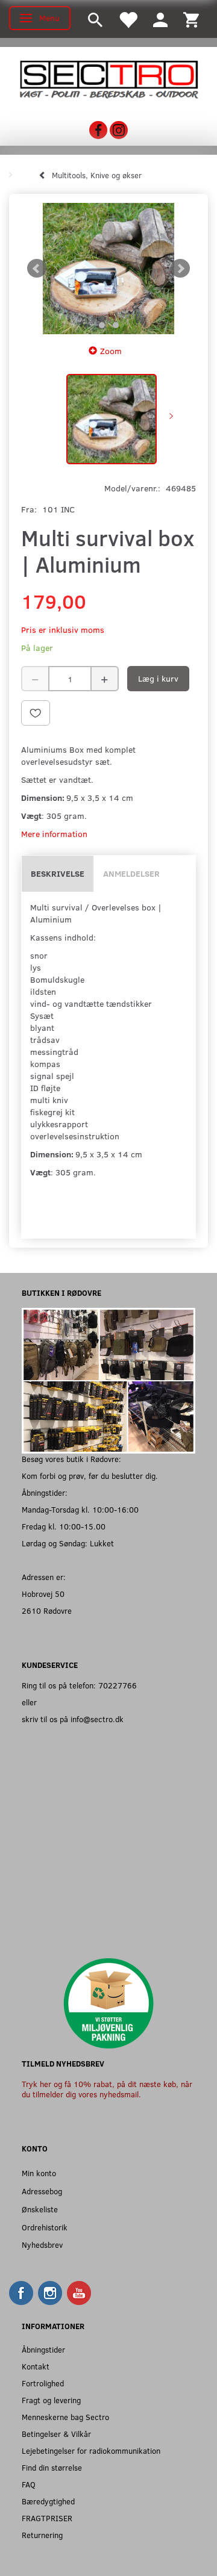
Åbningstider (43, 2349)
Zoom (111, 351)
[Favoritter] (128, 19)
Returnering (42, 2535)
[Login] (160, 19)
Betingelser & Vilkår (56, 2434)
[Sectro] (108, 79)
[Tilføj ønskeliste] (36, 713)
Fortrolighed (43, 2383)
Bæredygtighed (48, 2501)
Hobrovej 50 (43, 1594)
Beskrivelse (58, 873)
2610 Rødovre (47, 1610)
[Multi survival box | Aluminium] (108, 269)
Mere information (54, 834)
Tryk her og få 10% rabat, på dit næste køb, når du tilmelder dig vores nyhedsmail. (107, 2089)
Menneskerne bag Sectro (65, 2417)
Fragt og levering (51, 2400)
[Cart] (191, 19)
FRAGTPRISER (47, 2518)
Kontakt (36, 2366)
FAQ (29, 2484)
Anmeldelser (131, 873)
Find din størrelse (52, 2467)
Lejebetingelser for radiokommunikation (91, 2450)
